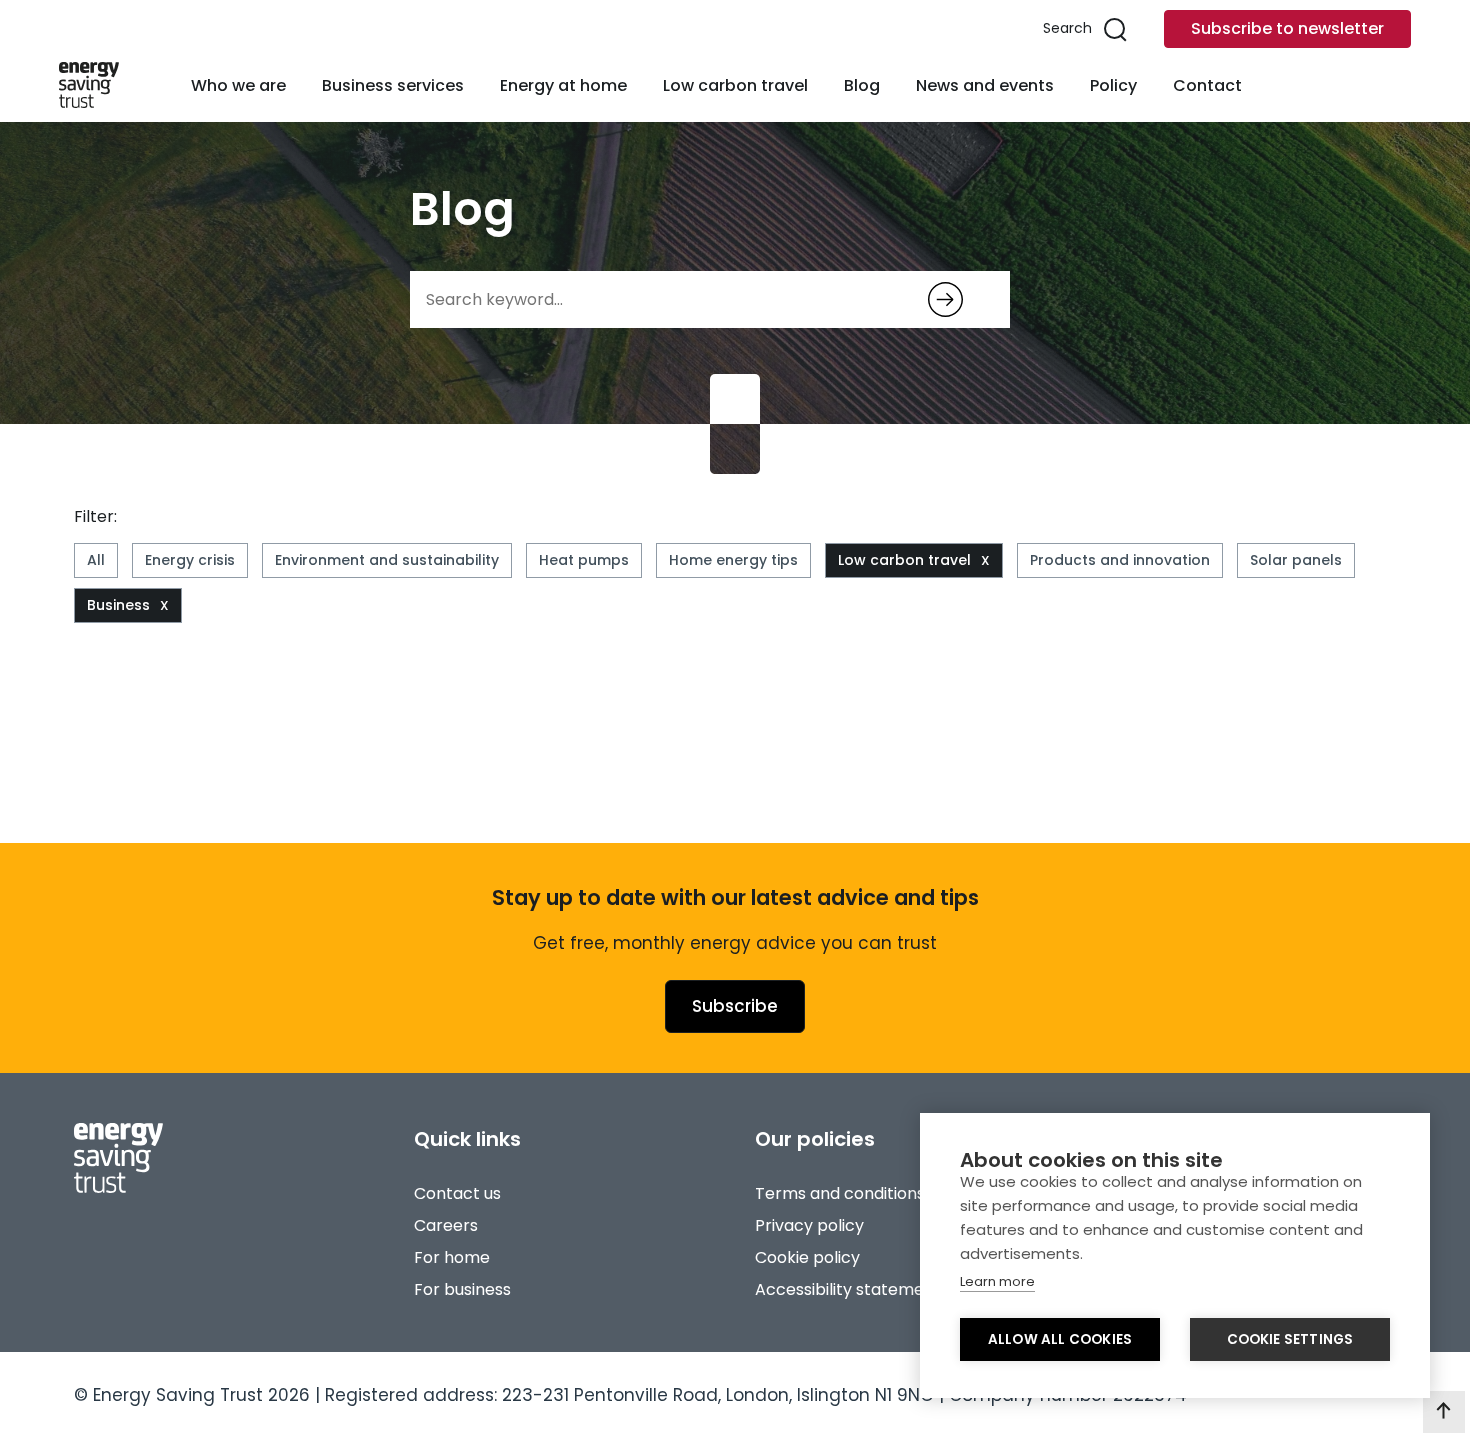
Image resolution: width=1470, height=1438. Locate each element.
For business (462, 1289)
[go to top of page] (1444, 1412)
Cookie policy (807, 1257)
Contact (1207, 85)
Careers (446, 1225)
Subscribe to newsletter (1287, 28)
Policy (1113, 85)
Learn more (997, 1281)
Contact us (457, 1193)
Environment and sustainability (387, 560)
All (96, 560)
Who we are (238, 85)
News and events (985, 85)
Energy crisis (190, 560)
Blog (862, 85)
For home (452, 1257)
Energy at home (563, 85)
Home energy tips (733, 560)
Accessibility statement (848, 1289)
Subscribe (735, 1006)
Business (118, 605)
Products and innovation (1120, 560)
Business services (393, 85)
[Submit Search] (945, 299)
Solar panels (1296, 560)
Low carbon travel (735, 85)
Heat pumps (584, 560)
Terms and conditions (840, 1193)
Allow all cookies (1060, 1339)
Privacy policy (809, 1225)
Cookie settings (1290, 1339)
